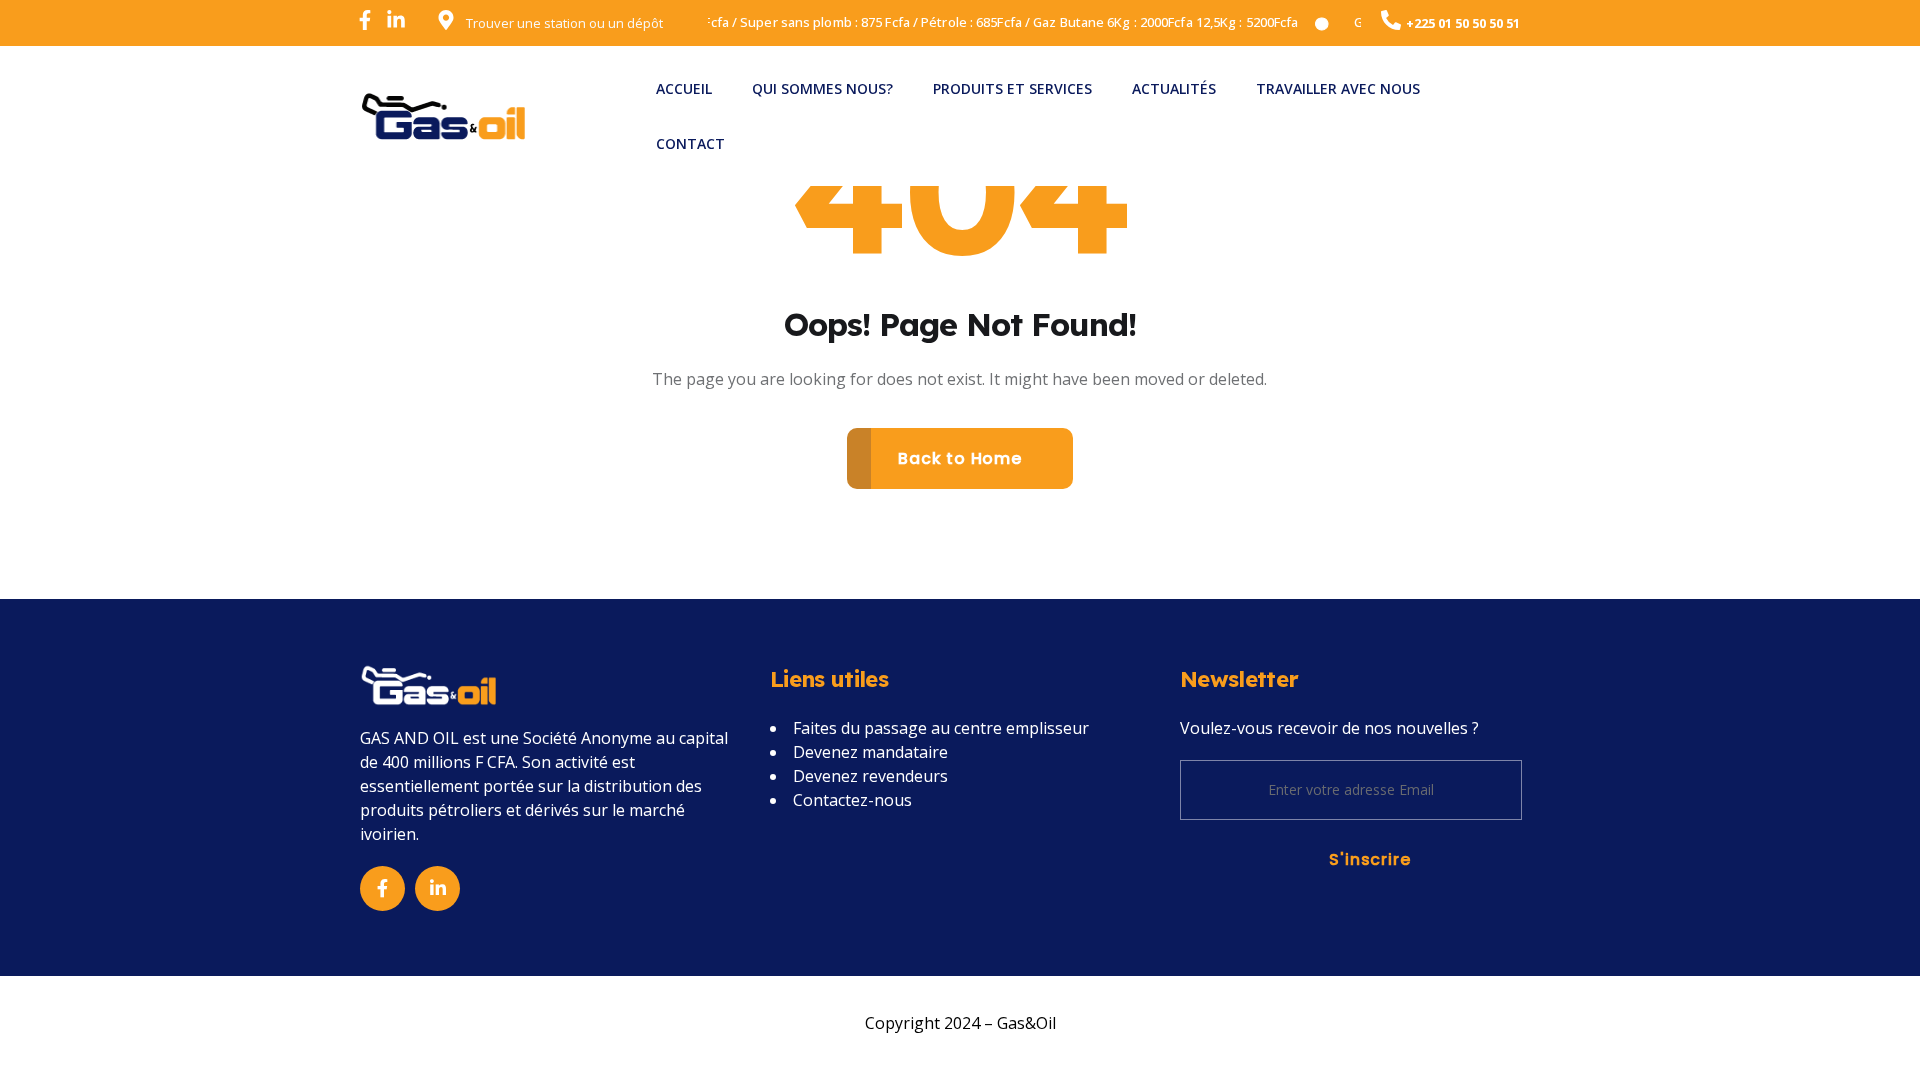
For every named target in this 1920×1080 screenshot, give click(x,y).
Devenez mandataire (870, 752)
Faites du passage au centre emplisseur (941, 728)
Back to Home (960, 458)
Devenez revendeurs (870, 776)
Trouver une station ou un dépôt (564, 23)
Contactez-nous (852, 800)
